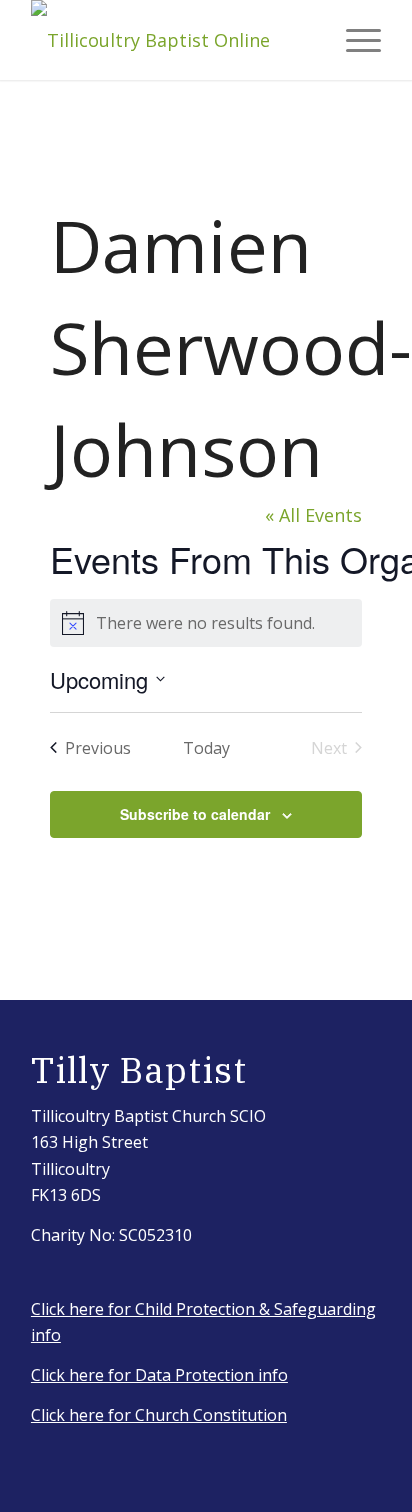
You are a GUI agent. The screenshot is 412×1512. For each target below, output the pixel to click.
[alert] (205, 623)
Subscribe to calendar (195, 814)
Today (206, 748)
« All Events (313, 515)
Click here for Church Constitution (159, 1415)
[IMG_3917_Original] (171, 40)
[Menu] (353, 40)
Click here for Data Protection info (159, 1375)
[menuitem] (353, 40)
